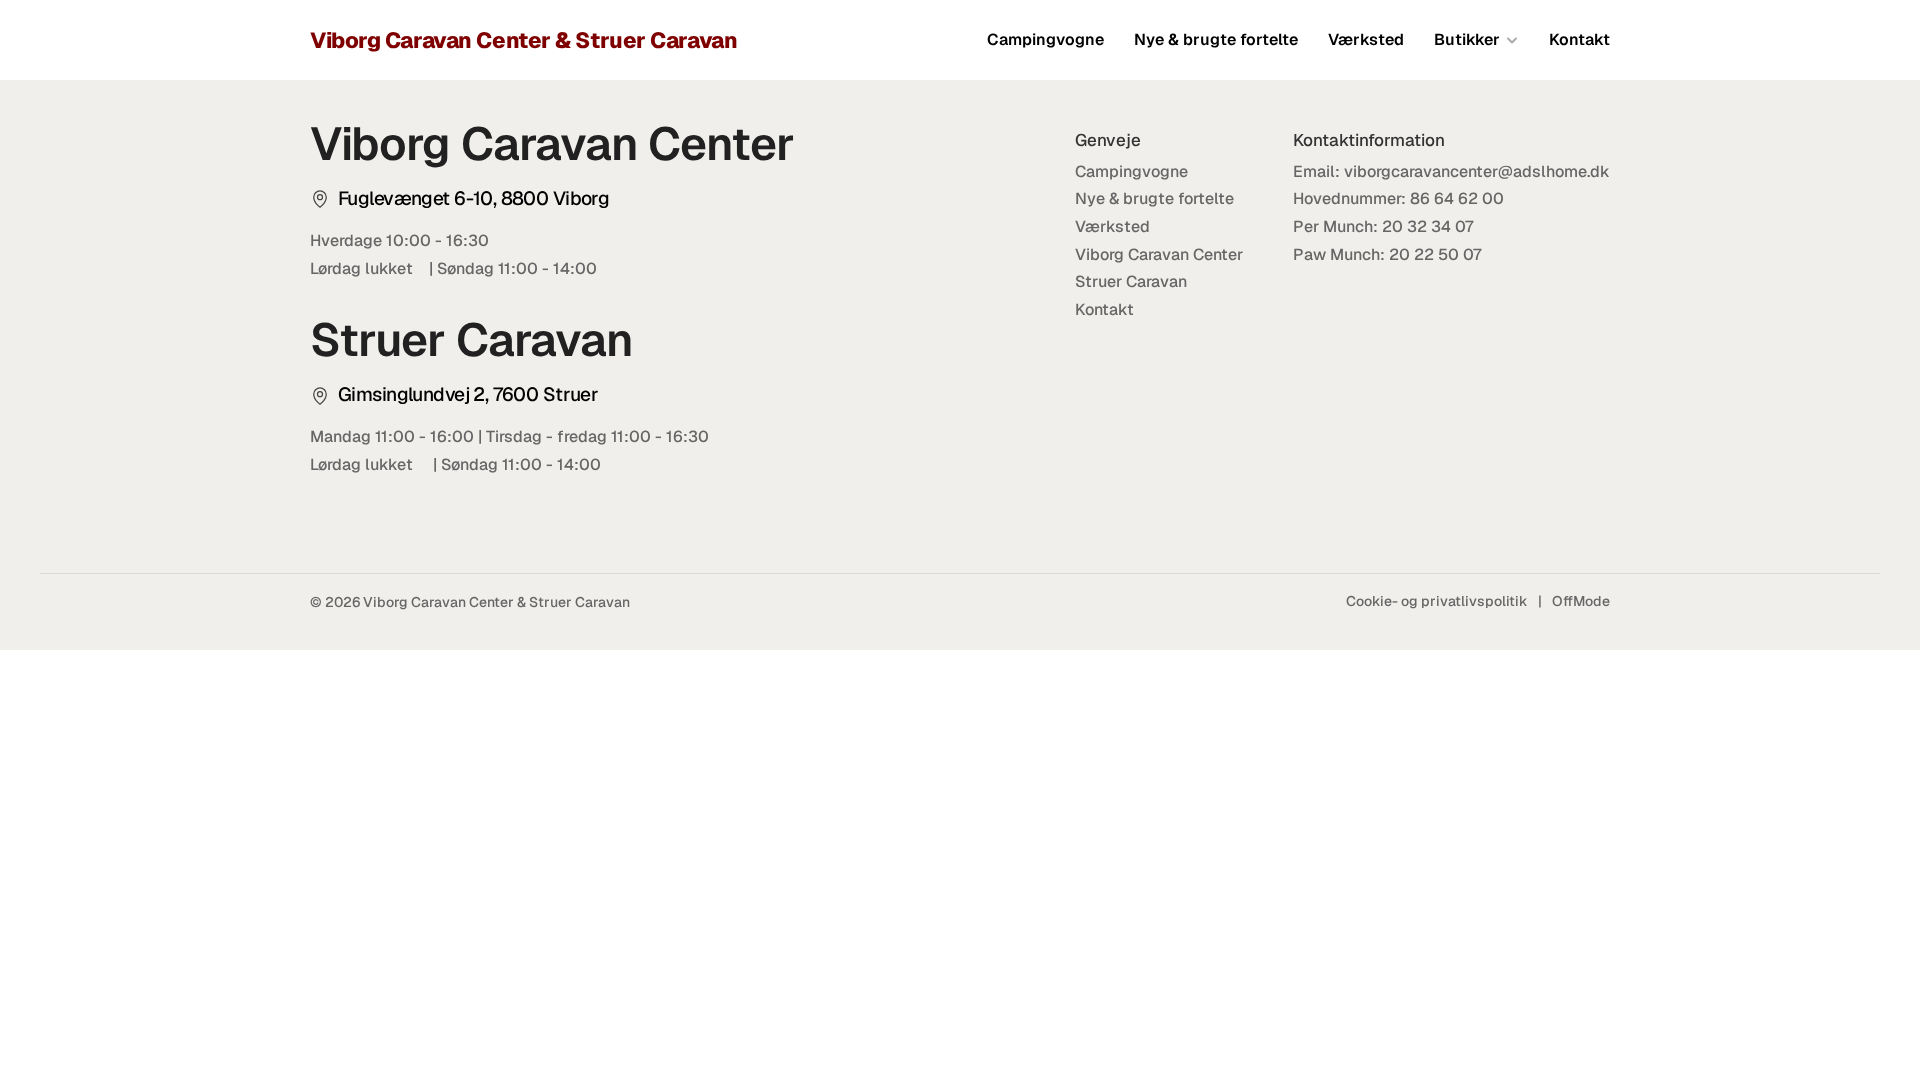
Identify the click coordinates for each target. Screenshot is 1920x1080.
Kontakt (1579, 39)
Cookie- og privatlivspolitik (1437, 601)
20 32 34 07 (1428, 226)
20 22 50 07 (1435, 254)
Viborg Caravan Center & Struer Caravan (523, 40)
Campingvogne (1045, 39)
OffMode (1581, 601)
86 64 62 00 (1457, 198)
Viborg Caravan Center (1159, 254)
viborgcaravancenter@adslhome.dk (1477, 171)
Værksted (1366, 39)
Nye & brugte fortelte (1216, 39)
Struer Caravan (1131, 281)
